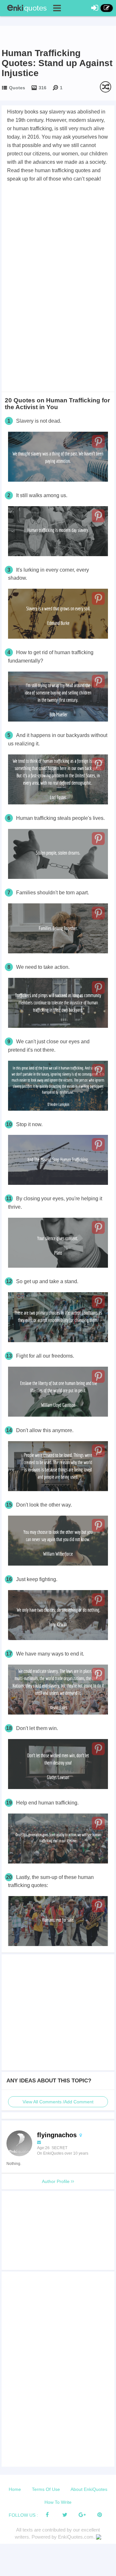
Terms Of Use (46, 2489)
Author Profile (56, 2181)
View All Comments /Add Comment (58, 2102)
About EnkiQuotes (89, 2489)
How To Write (58, 2502)
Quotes (17, 88)
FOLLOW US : (23, 2515)
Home (15, 2489)
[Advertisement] (58, 244)
